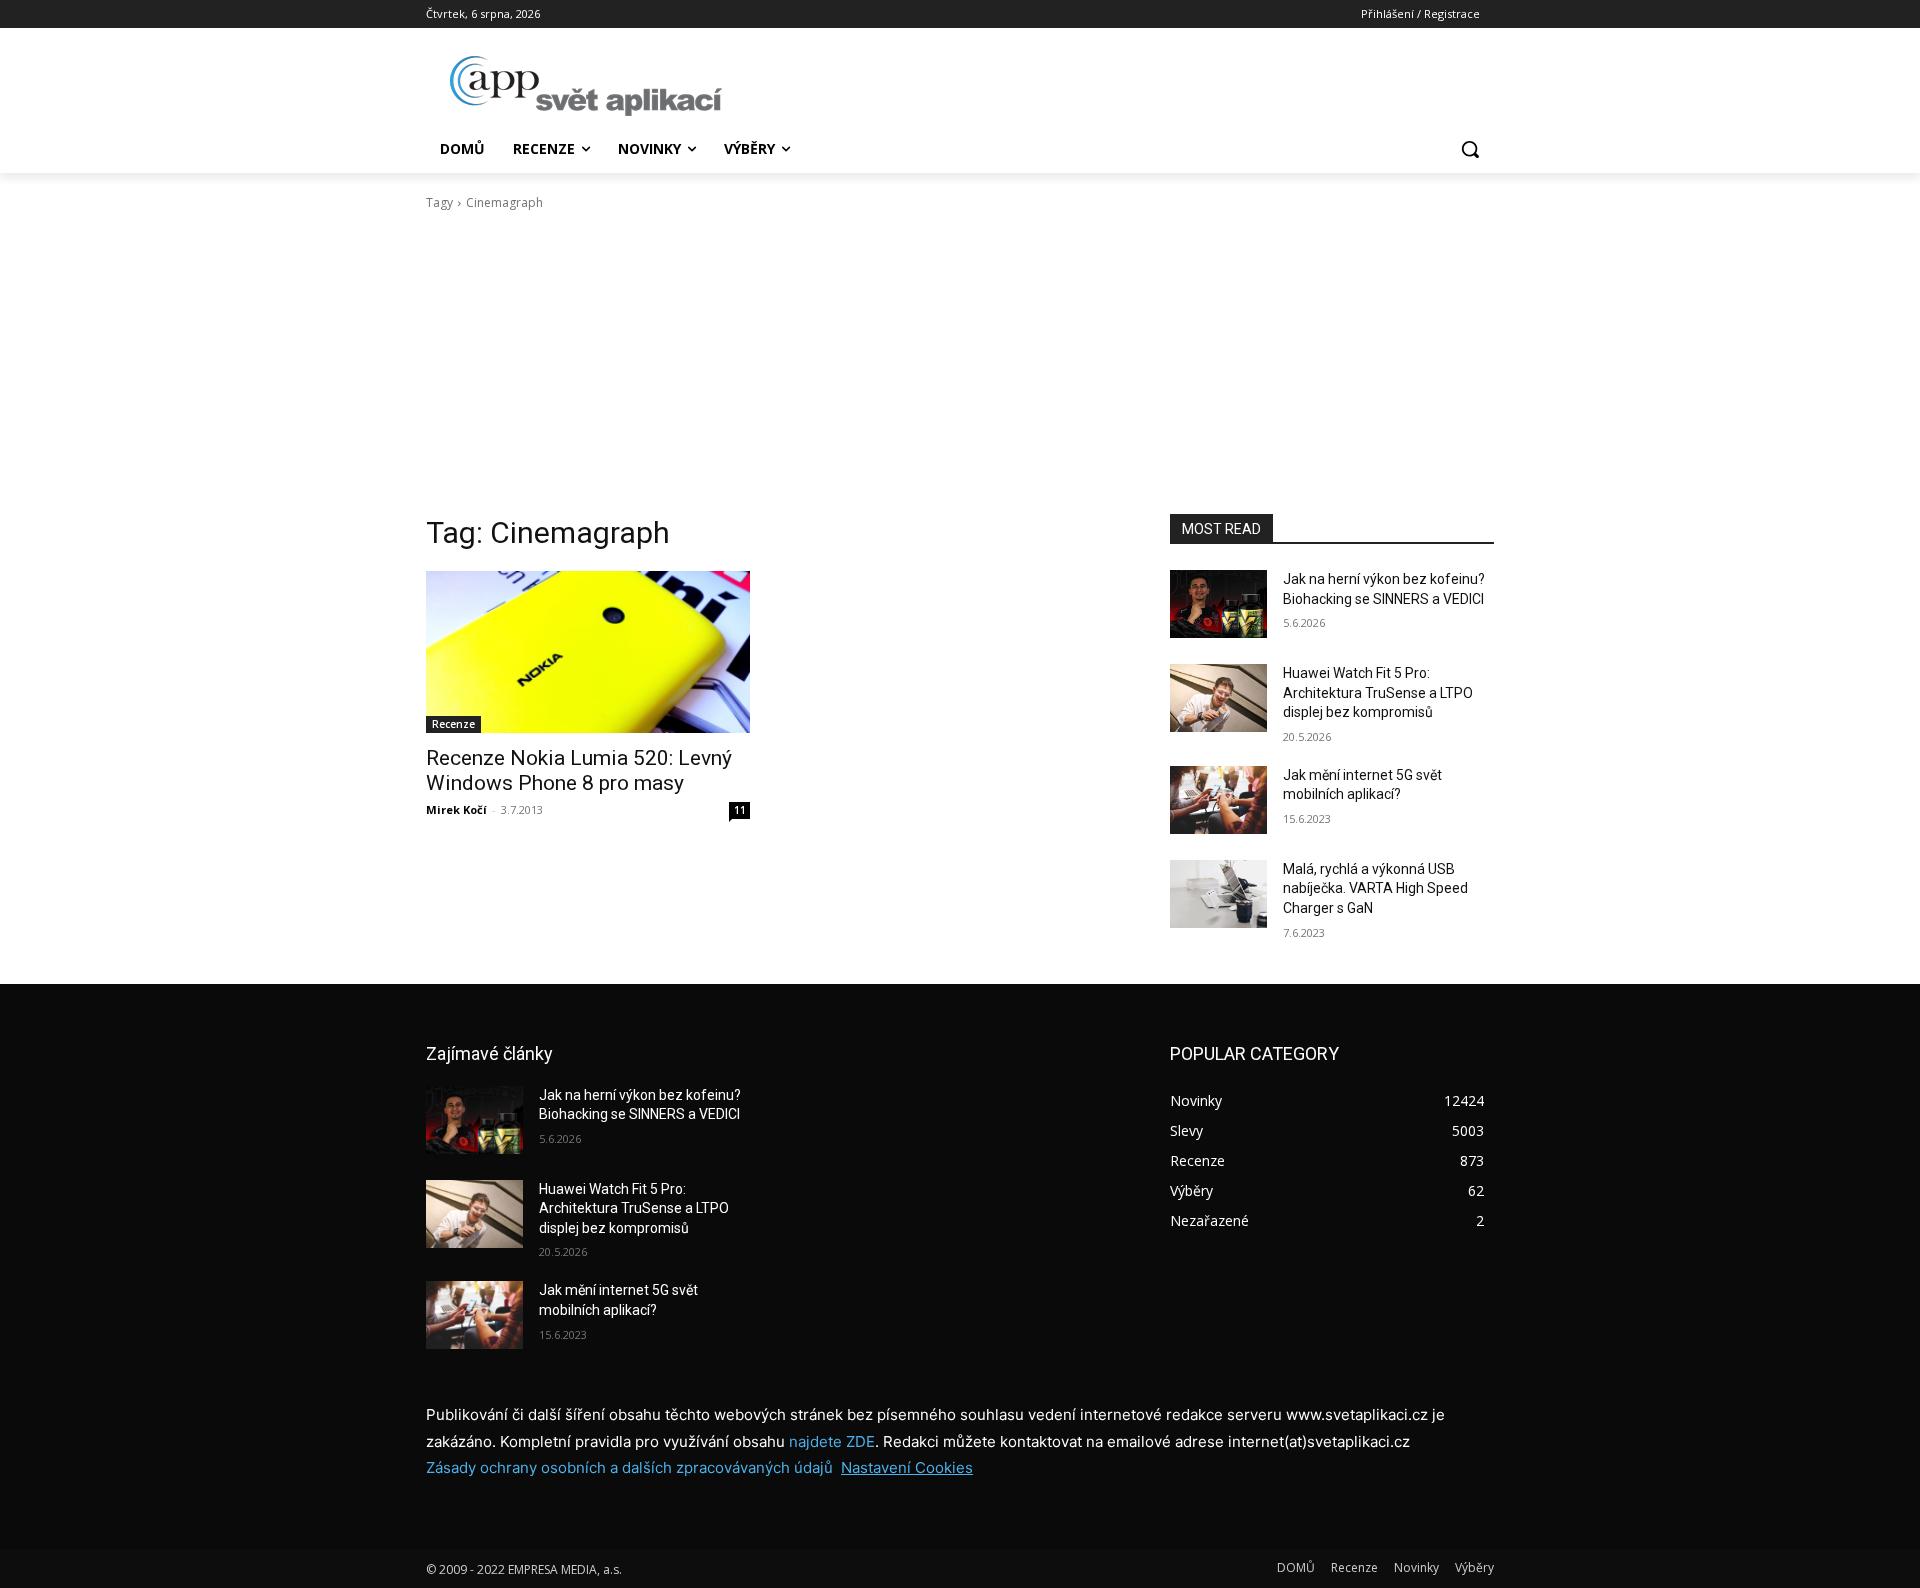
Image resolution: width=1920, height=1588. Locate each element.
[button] (1470, 149)
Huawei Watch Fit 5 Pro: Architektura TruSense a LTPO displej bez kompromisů (1378, 692)
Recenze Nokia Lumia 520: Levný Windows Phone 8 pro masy (579, 770)
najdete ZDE (832, 1441)
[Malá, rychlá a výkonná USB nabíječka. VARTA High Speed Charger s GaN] (1218, 894)
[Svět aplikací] (586, 86)
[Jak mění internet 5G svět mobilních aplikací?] (1218, 800)
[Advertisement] (960, 363)
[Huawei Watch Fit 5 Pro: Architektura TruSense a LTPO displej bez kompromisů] (1218, 698)
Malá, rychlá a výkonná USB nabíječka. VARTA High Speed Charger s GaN (1375, 888)
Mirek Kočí (456, 809)
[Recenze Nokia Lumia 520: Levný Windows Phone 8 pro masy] (588, 652)
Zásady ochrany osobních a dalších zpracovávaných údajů (629, 1467)
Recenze (453, 724)
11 (740, 810)
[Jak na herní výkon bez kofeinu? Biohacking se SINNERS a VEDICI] (1218, 604)
